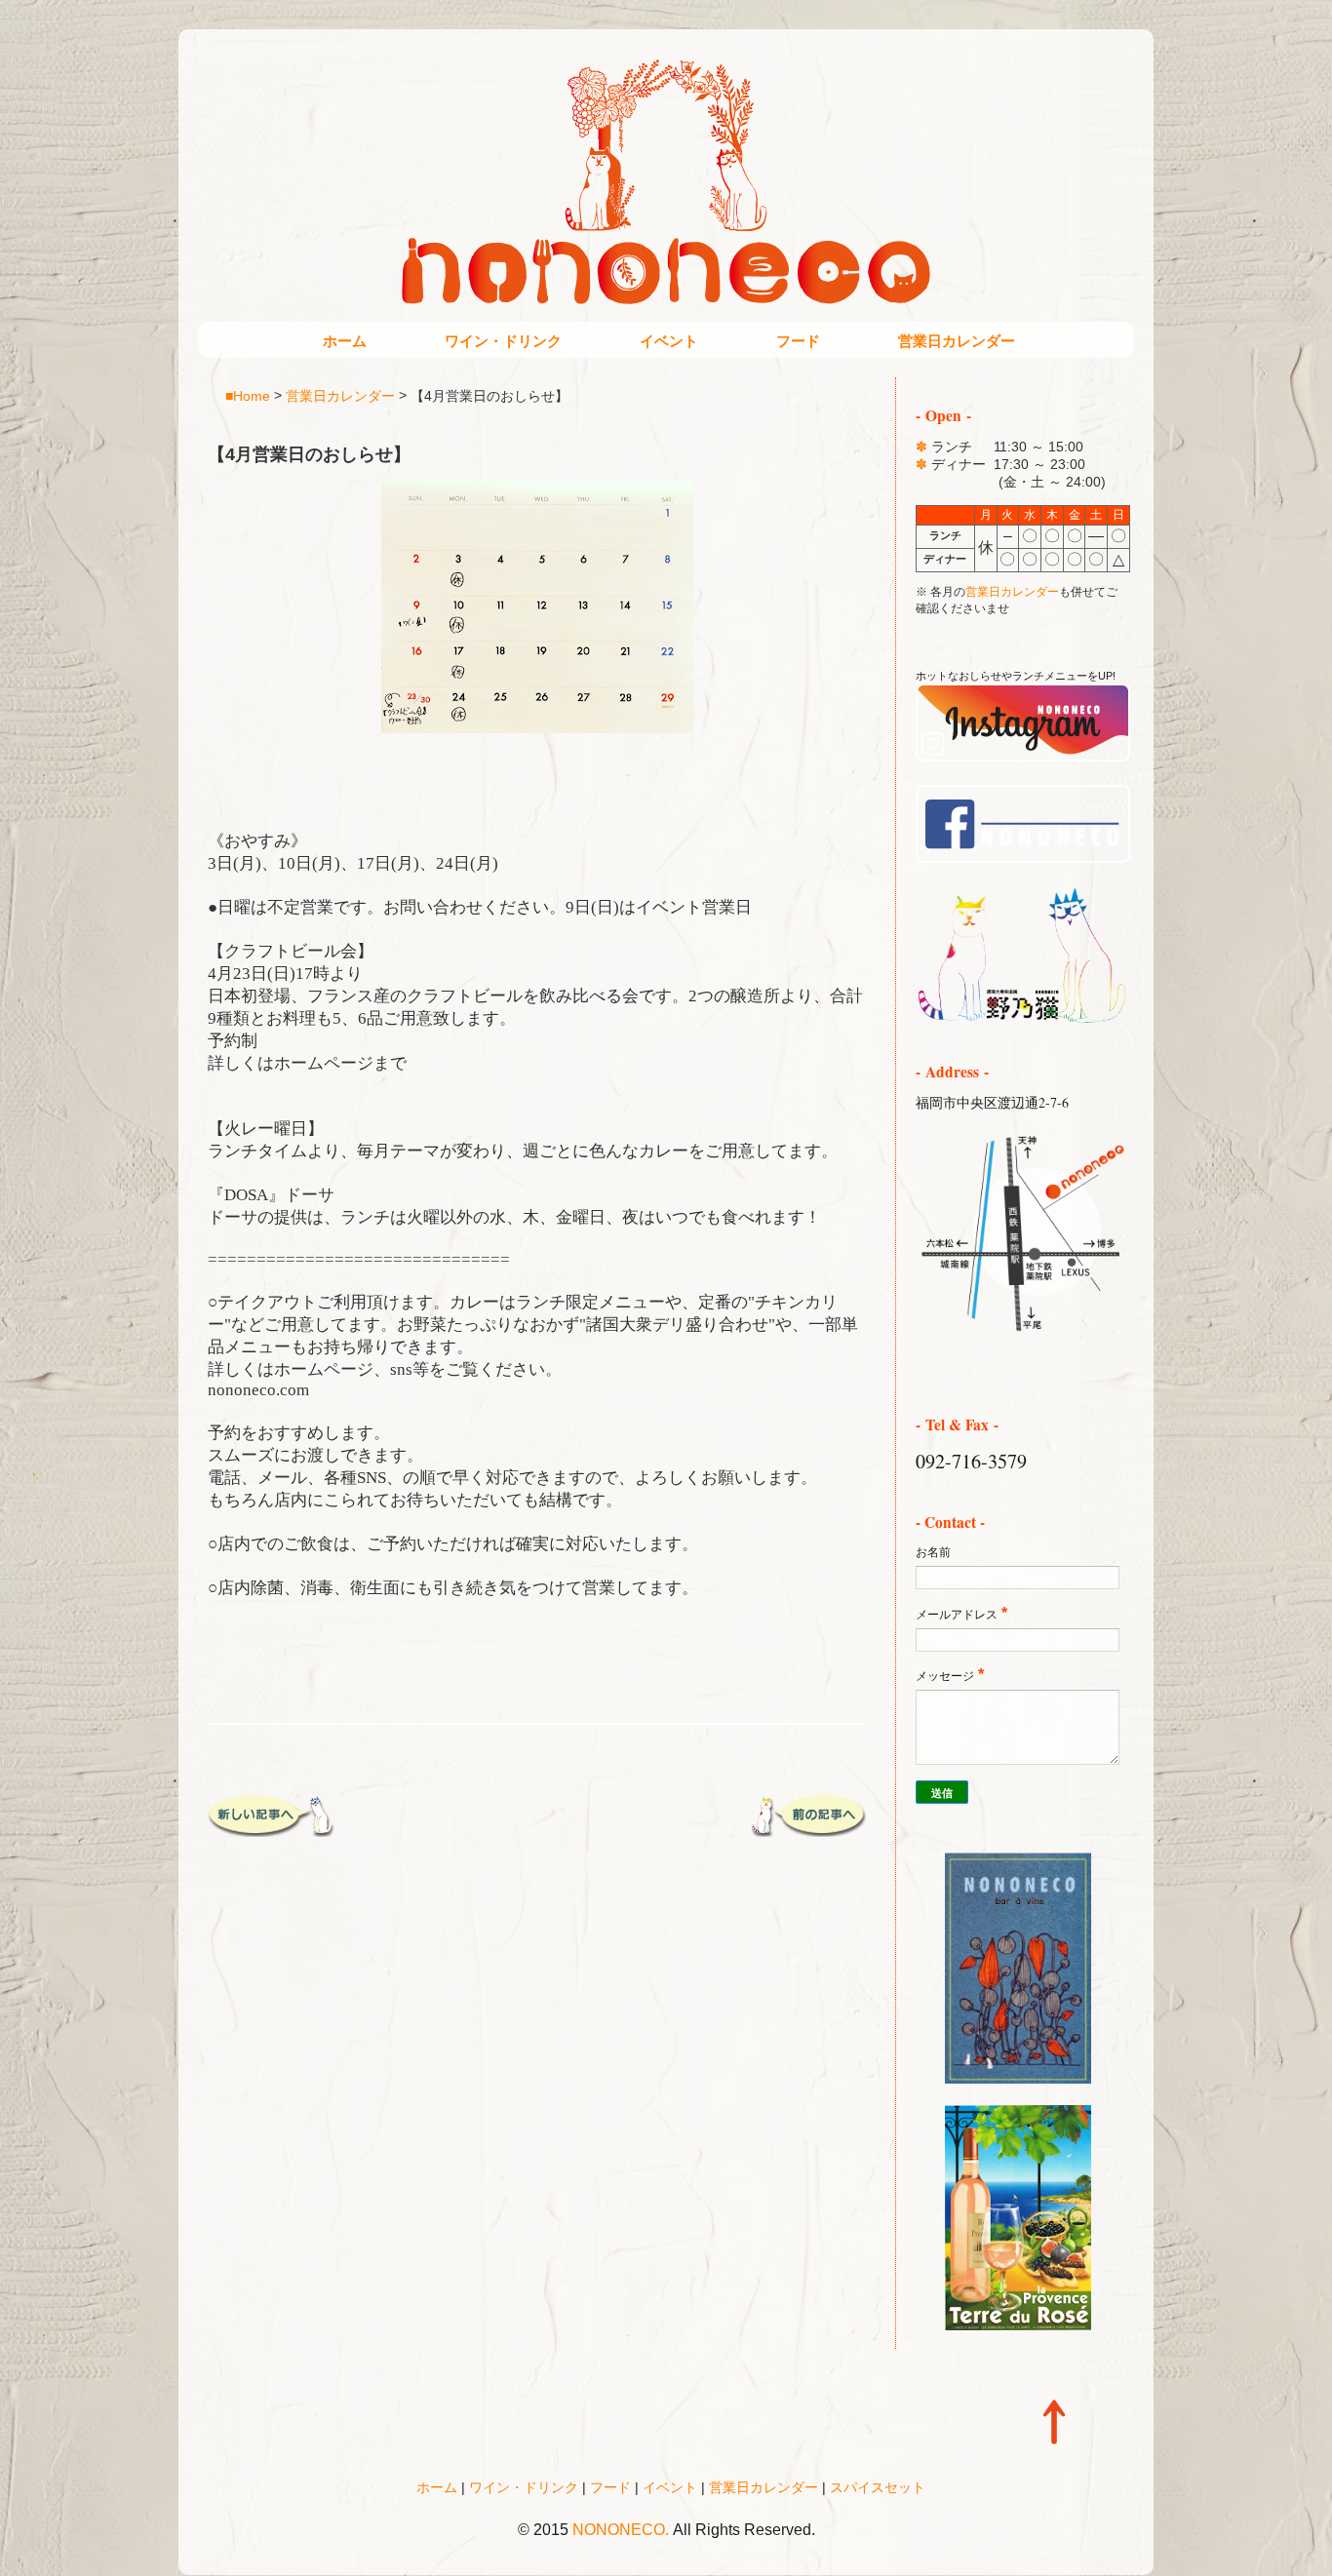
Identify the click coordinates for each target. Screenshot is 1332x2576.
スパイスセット (878, 2487)
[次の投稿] (271, 1830)
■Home (248, 395)
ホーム (345, 341)
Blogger (707, 2557)
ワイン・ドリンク (503, 341)
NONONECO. (621, 2530)
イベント (669, 341)
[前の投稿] (803, 1830)
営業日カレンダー (957, 341)
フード (798, 341)
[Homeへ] (1023, 1020)
